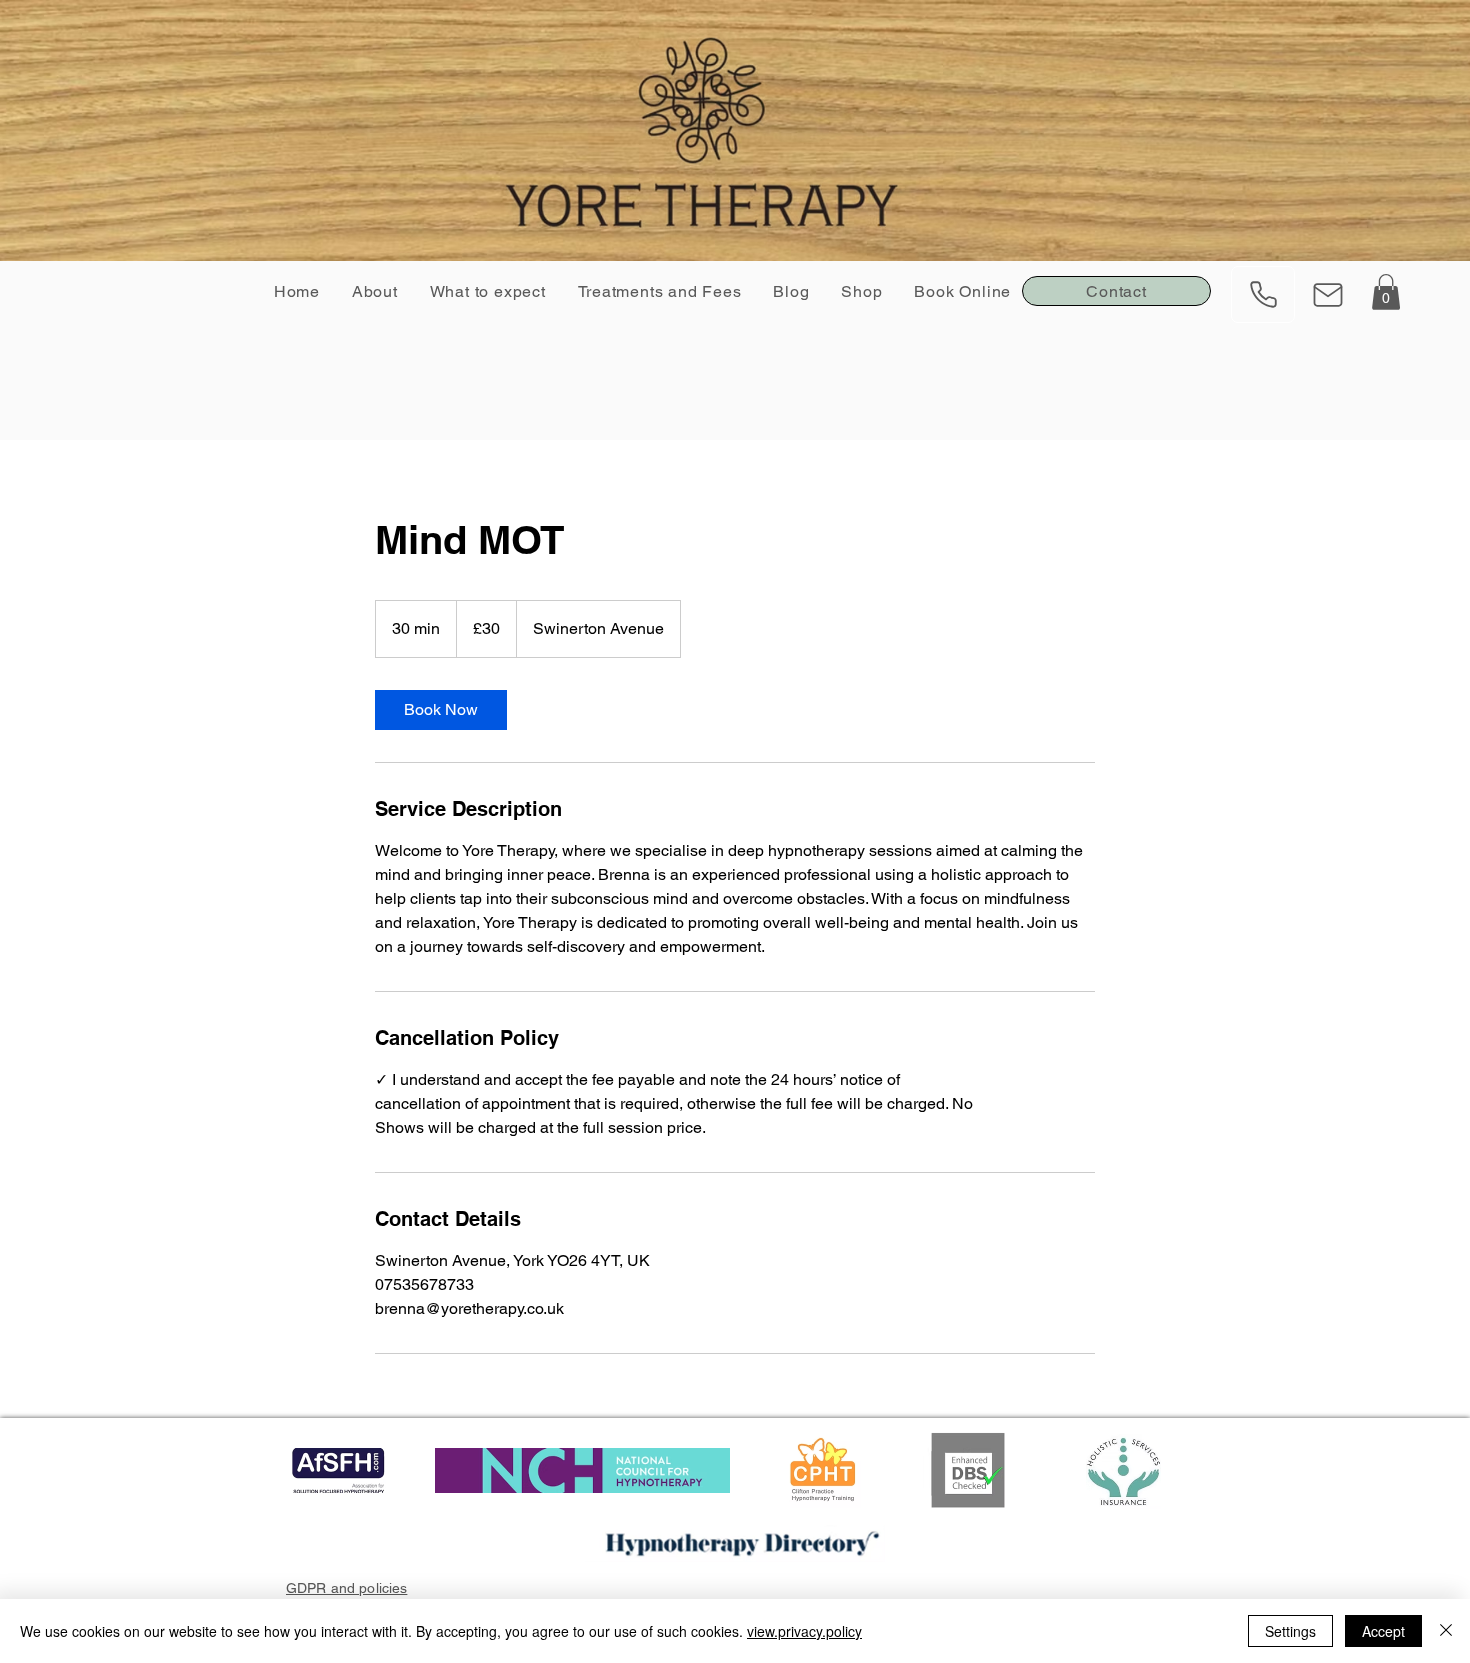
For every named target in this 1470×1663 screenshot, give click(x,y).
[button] (1386, 292)
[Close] (1446, 1631)
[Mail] (1328, 294)
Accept (1383, 1631)
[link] (441, 710)
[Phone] (1263, 294)
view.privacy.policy (804, 1631)
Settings (1290, 1631)
